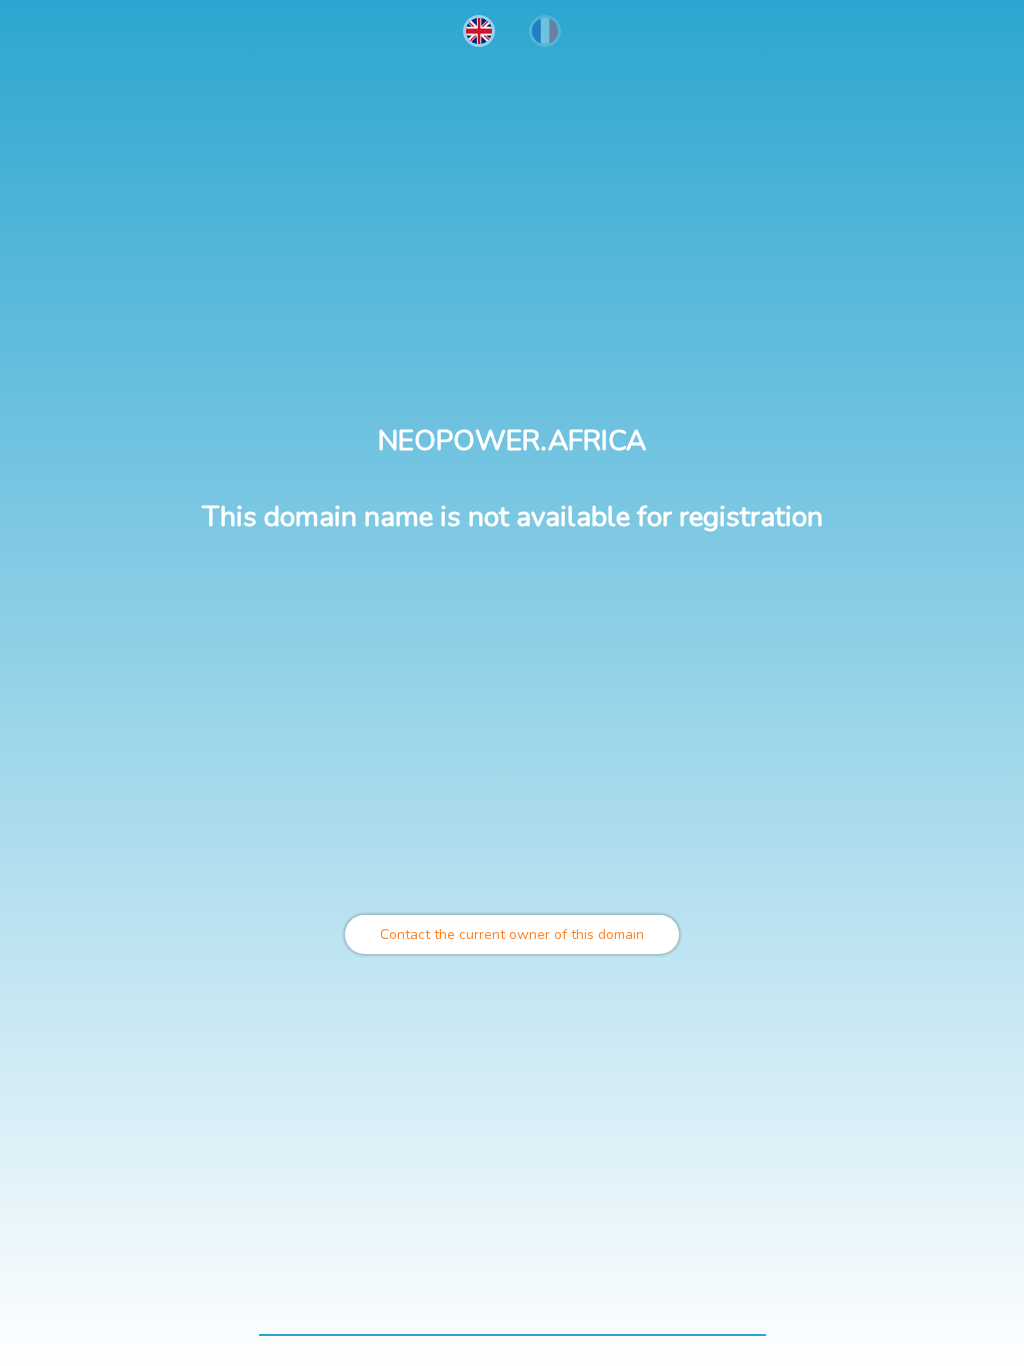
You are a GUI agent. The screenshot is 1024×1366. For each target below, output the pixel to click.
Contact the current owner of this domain (512, 934)
